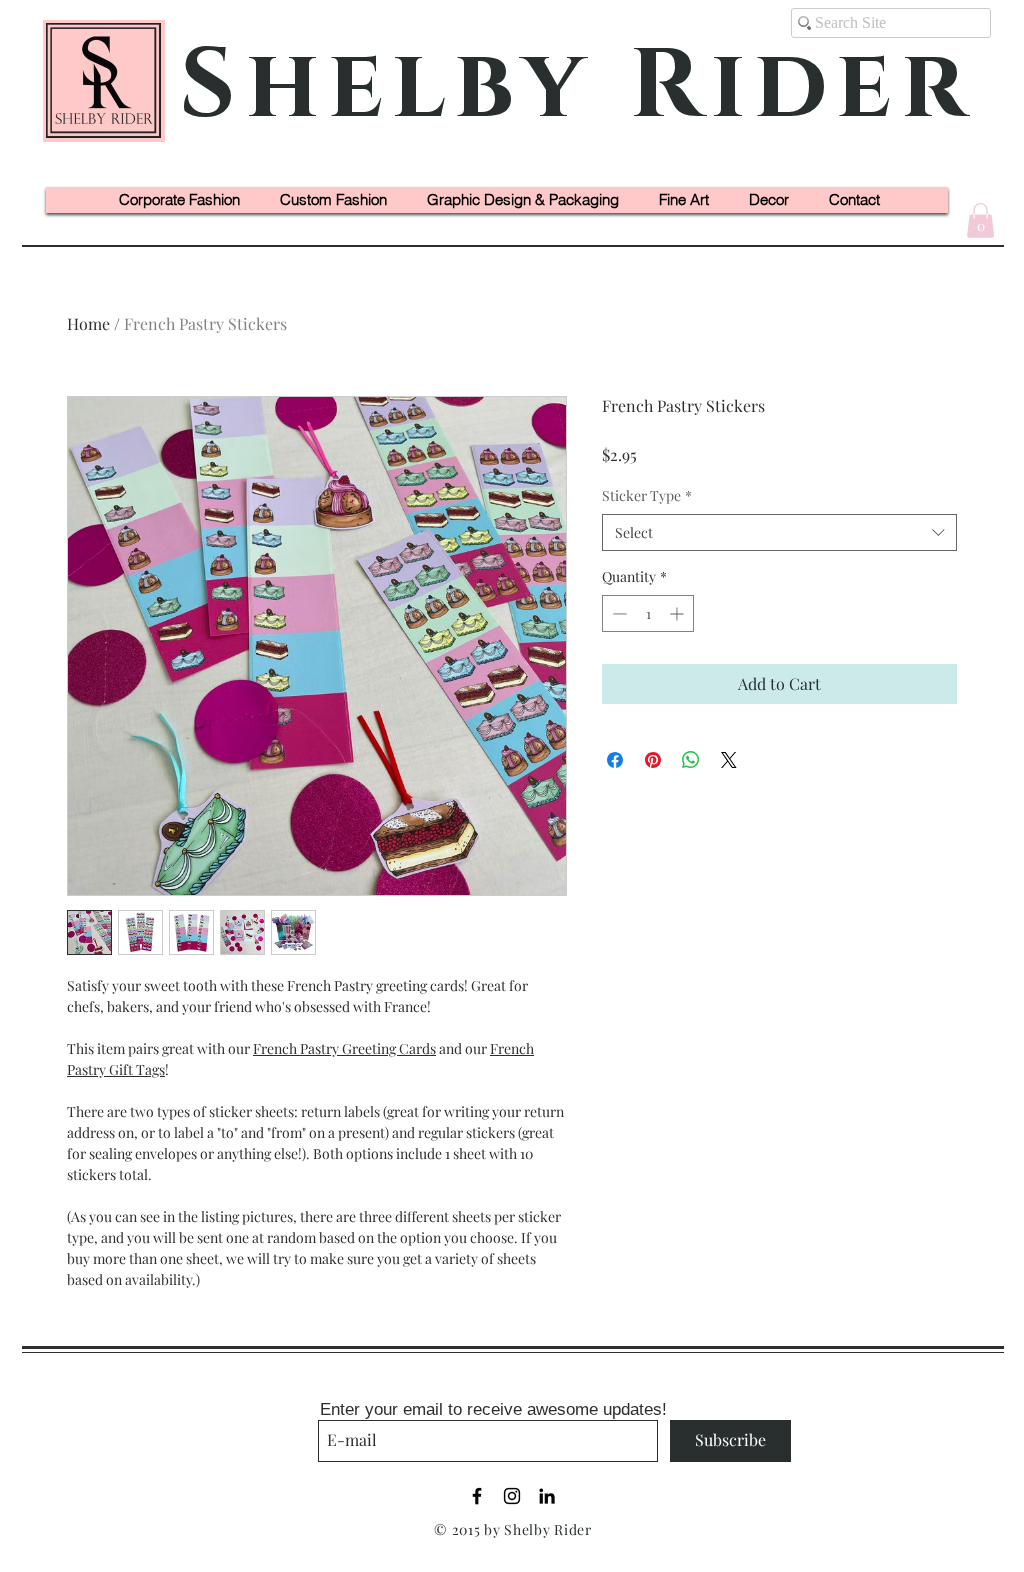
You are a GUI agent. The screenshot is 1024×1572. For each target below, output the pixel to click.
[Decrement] (617, 613)
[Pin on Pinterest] (653, 760)
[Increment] (678, 613)
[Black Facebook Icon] (477, 1496)
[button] (980, 220)
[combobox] (779, 533)
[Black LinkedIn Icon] (547, 1496)
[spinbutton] (648, 613)
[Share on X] (729, 760)
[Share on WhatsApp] (691, 760)
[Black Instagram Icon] (512, 1496)
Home (88, 323)
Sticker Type (647, 495)
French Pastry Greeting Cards (344, 1048)
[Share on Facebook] (615, 760)
